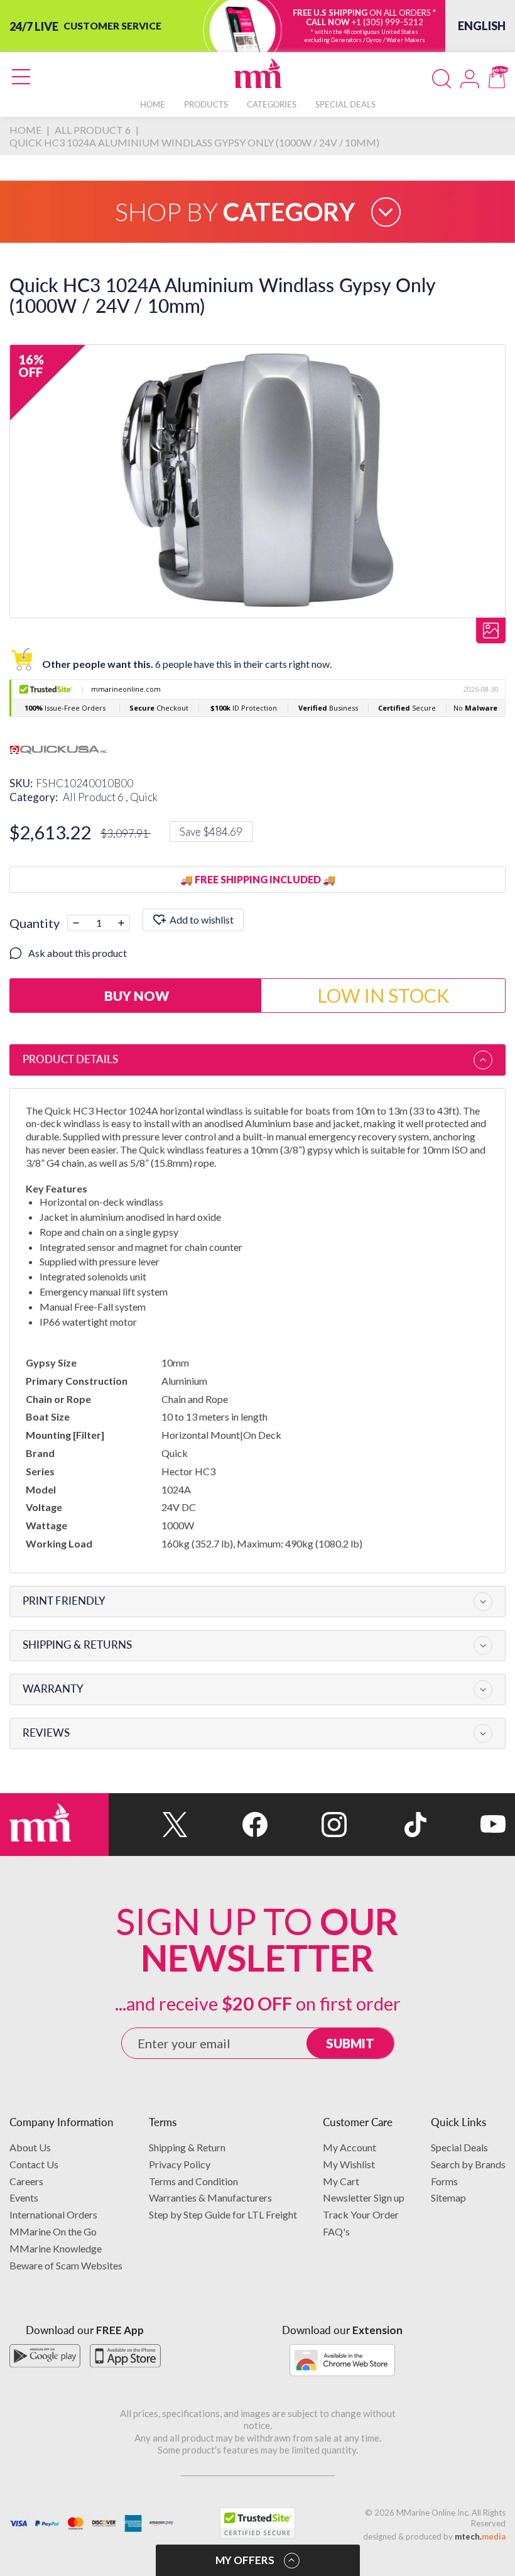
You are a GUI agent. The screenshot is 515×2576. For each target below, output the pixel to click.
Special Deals (459, 2147)
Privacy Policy (180, 2164)
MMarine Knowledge (56, 2248)
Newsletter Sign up (364, 2197)
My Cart (341, 2181)
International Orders (53, 2214)
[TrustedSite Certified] (257, 2523)
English (482, 26)
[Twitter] (148, 1825)
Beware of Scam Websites (66, 2265)
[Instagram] (307, 1825)
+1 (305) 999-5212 (388, 22)
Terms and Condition (193, 2181)
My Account (350, 2147)
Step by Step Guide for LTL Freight (223, 2214)
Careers (26, 2181)
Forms (444, 2181)
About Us (30, 2147)
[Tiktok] (386, 1825)
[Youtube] (466, 1825)
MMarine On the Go (53, 2231)
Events (24, 2197)
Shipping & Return (187, 2147)
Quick (144, 797)
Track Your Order (361, 2214)
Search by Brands (468, 2164)
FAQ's (336, 2231)
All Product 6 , (96, 797)
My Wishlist (349, 2164)
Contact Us (34, 2164)
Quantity (35, 923)
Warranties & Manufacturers (210, 2197)
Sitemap (448, 2197)
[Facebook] (227, 1825)
